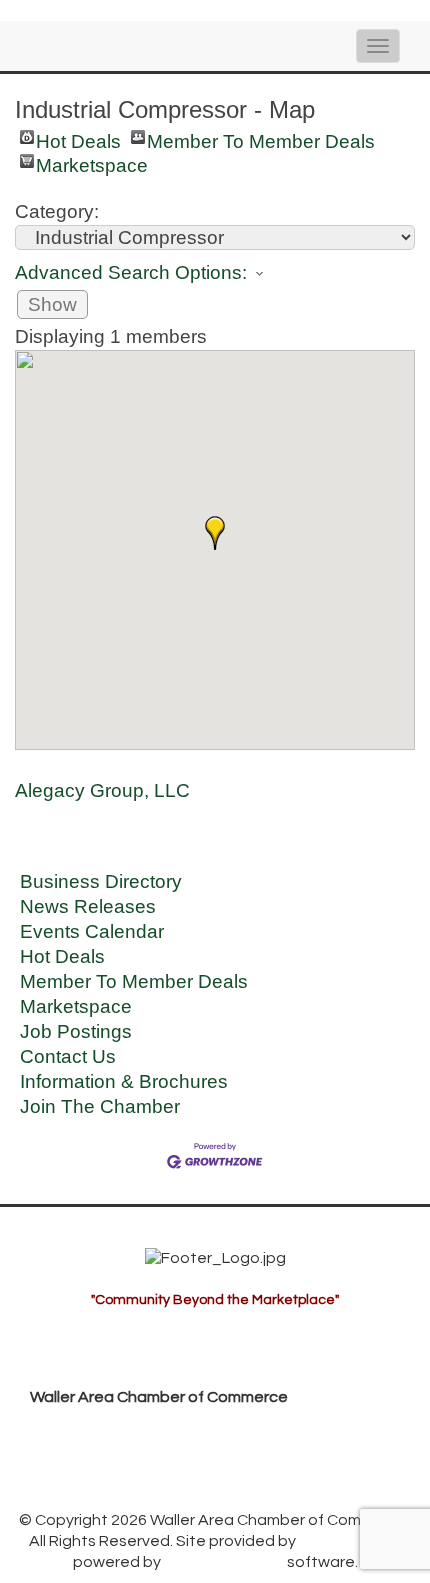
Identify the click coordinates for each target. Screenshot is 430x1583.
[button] (215, 533)
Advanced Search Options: (131, 272)
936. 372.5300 (97, 1459)
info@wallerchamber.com (140, 1490)
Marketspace (92, 161)
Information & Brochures (124, 1081)
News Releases (88, 906)
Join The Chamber (100, 1106)
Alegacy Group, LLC (102, 790)
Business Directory (101, 881)
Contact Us (68, 1056)
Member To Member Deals (261, 137)
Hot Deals (78, 137)
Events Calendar (92, 931)
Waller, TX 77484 (152, 1428)
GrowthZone (346, 1541)
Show (52, 304)
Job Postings (76, 1031)
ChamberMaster (224, 1562)
